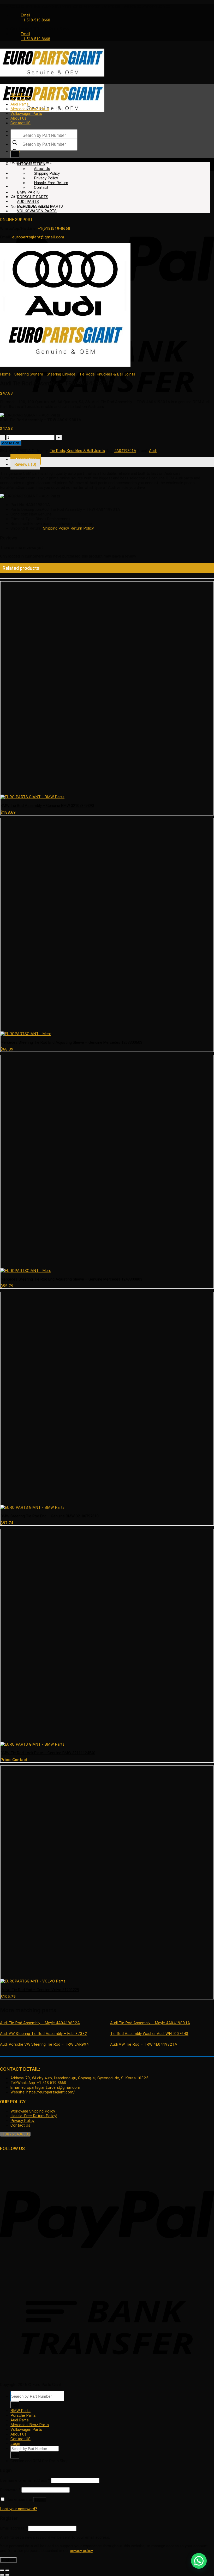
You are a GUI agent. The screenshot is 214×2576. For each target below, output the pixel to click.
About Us (19, 118)
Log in (40, 2500)
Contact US (20, 123)
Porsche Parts (23, 99)
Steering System (29, 374)
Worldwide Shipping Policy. (33, 2111)
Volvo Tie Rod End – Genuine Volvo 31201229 (40, 1990)
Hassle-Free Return (51, 183)
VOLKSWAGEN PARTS (37, 211)
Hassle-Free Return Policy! (34, 2116)
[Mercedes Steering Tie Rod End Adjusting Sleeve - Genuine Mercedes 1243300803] (26, 1271)
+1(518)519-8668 (54, 228)
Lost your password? (19, 2509)
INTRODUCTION (31, 164)
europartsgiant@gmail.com (38, 237)
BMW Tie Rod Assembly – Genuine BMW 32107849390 (47, 806)
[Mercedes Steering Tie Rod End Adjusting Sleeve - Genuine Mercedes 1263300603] (26, 1034)
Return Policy (82, 528)
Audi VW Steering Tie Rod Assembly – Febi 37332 (44, 2034)
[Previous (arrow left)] (2, 2575)
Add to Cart (11, 443)
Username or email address (25, 2480)
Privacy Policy (46, 178)
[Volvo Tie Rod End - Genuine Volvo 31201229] (33, 1981)
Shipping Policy (47, 173)
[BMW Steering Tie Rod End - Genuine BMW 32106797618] (32, 1507)
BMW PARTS (28, 192)
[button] (199, 2561)
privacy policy (81, 2551)
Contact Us (20, 2125)
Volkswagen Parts (26, 114)
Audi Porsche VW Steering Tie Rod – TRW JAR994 (44, 2044)
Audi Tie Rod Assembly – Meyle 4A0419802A (40, 2023)
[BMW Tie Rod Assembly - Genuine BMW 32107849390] (32, 797)
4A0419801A (125, 451)
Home (5, 374)
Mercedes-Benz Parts (30, 109)
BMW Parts (20, 95)
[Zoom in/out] (7, 2570)
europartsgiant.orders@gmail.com (51, 2088)
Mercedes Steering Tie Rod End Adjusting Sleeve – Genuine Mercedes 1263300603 (71, 1042)
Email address (14, 2528)
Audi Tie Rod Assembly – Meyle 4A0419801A (150, 2023)
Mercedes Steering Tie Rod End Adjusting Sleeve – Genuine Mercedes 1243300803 (71, 1279)
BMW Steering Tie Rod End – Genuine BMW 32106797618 (50, 1516)
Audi (153, 451)
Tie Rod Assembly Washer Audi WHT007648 (149, 2034)
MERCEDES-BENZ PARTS (40, 206)
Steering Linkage (61, 374)
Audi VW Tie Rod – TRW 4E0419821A (144, 2044)
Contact (41, 187)
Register (8, 2560)
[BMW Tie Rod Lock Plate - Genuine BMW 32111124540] (32, 1744)
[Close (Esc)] (2, 2570)
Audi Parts (20, 104)
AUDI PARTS (28, 202)
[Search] (15, 154)
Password (10, 2490)
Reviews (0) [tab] (25, 464)
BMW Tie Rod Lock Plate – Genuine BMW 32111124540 (48, 1753)
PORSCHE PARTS (33, 197)
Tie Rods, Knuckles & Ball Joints (107, 374)
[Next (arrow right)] (7, 2575)
